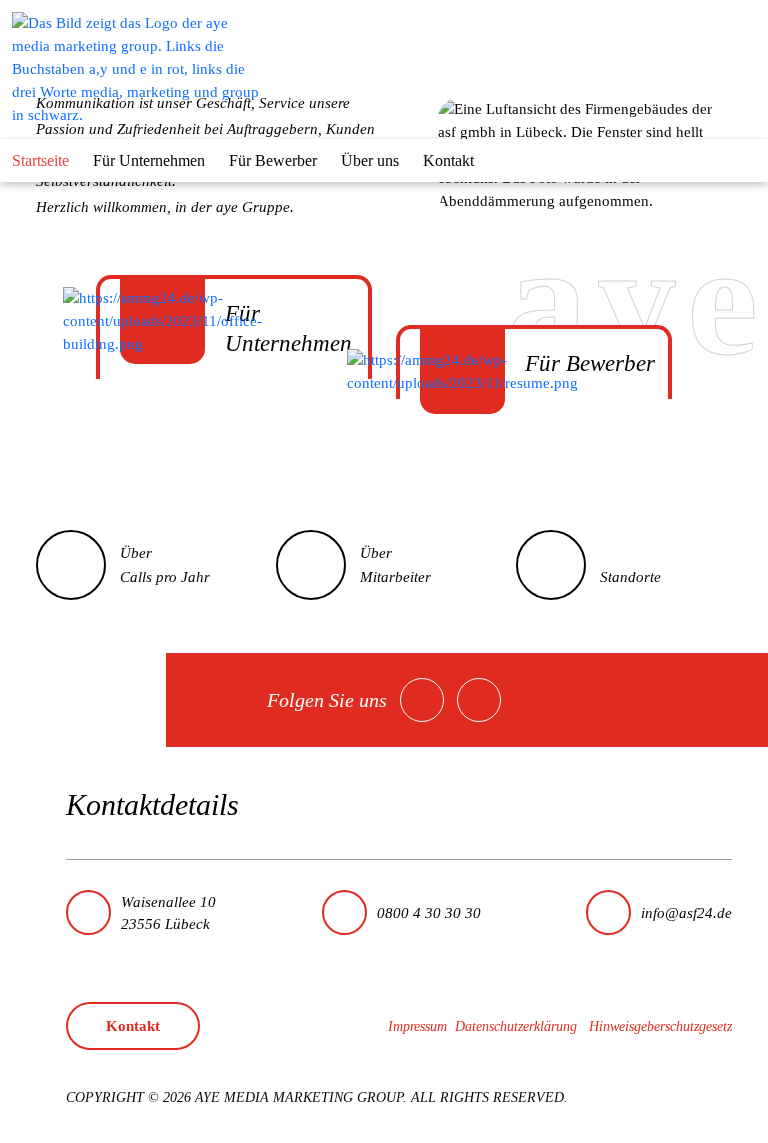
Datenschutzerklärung (516, 1026)
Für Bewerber (273, 160)
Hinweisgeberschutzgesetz (660, 1026)
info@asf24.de (686, 913)
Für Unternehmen (149, 160)
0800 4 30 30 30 (429, 913)
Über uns (370, 160)
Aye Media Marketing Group (299, 1097)
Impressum (417, 1026)
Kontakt (448, 160)
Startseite (40, 160)
